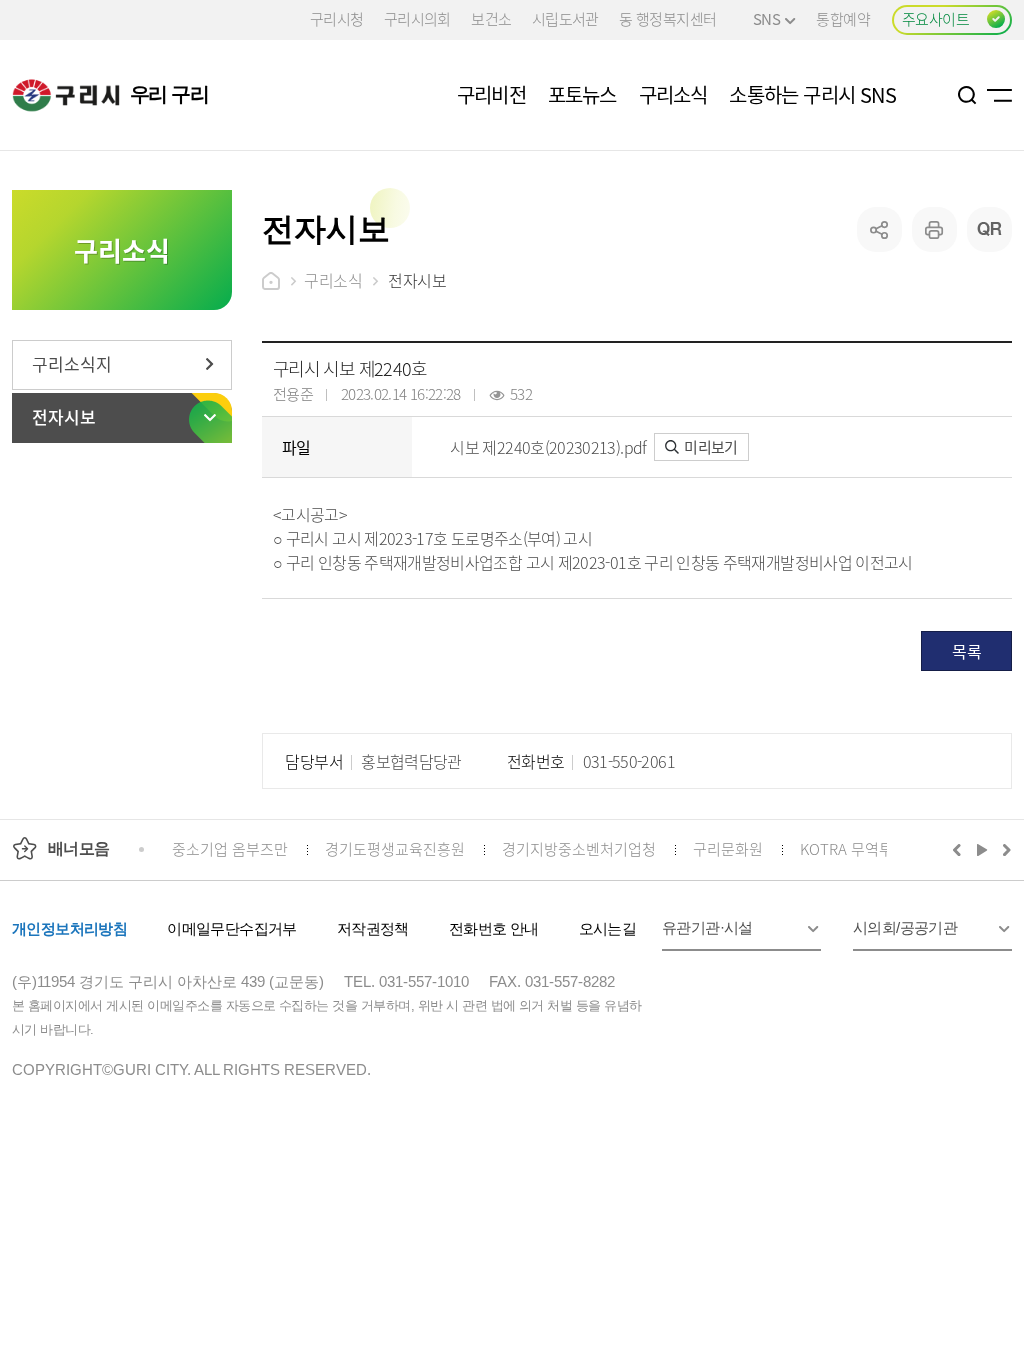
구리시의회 (417, 18)
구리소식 (333, 280)
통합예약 (843, 18)
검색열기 (967, 95)
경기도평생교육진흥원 (395, 848)
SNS (766, 18)
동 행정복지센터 (667, 18)
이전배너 (961, 849)
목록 (966, 651)
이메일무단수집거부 (232, 928)
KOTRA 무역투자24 (861, 848)
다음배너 (1004, 849)
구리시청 (337, 18)
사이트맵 (999, 95)
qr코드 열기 (989, 229)
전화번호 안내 (494, 928)
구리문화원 (728, 848)
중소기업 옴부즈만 (230, 848)
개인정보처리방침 (69, 928)
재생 (982, 849)
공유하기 (879, 229)
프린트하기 (934, 229)
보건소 (491, 18)
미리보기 (709, 446)
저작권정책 (373, 928)
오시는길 (608, 928)
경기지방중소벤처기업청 (579, 848)
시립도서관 (565, 18)
